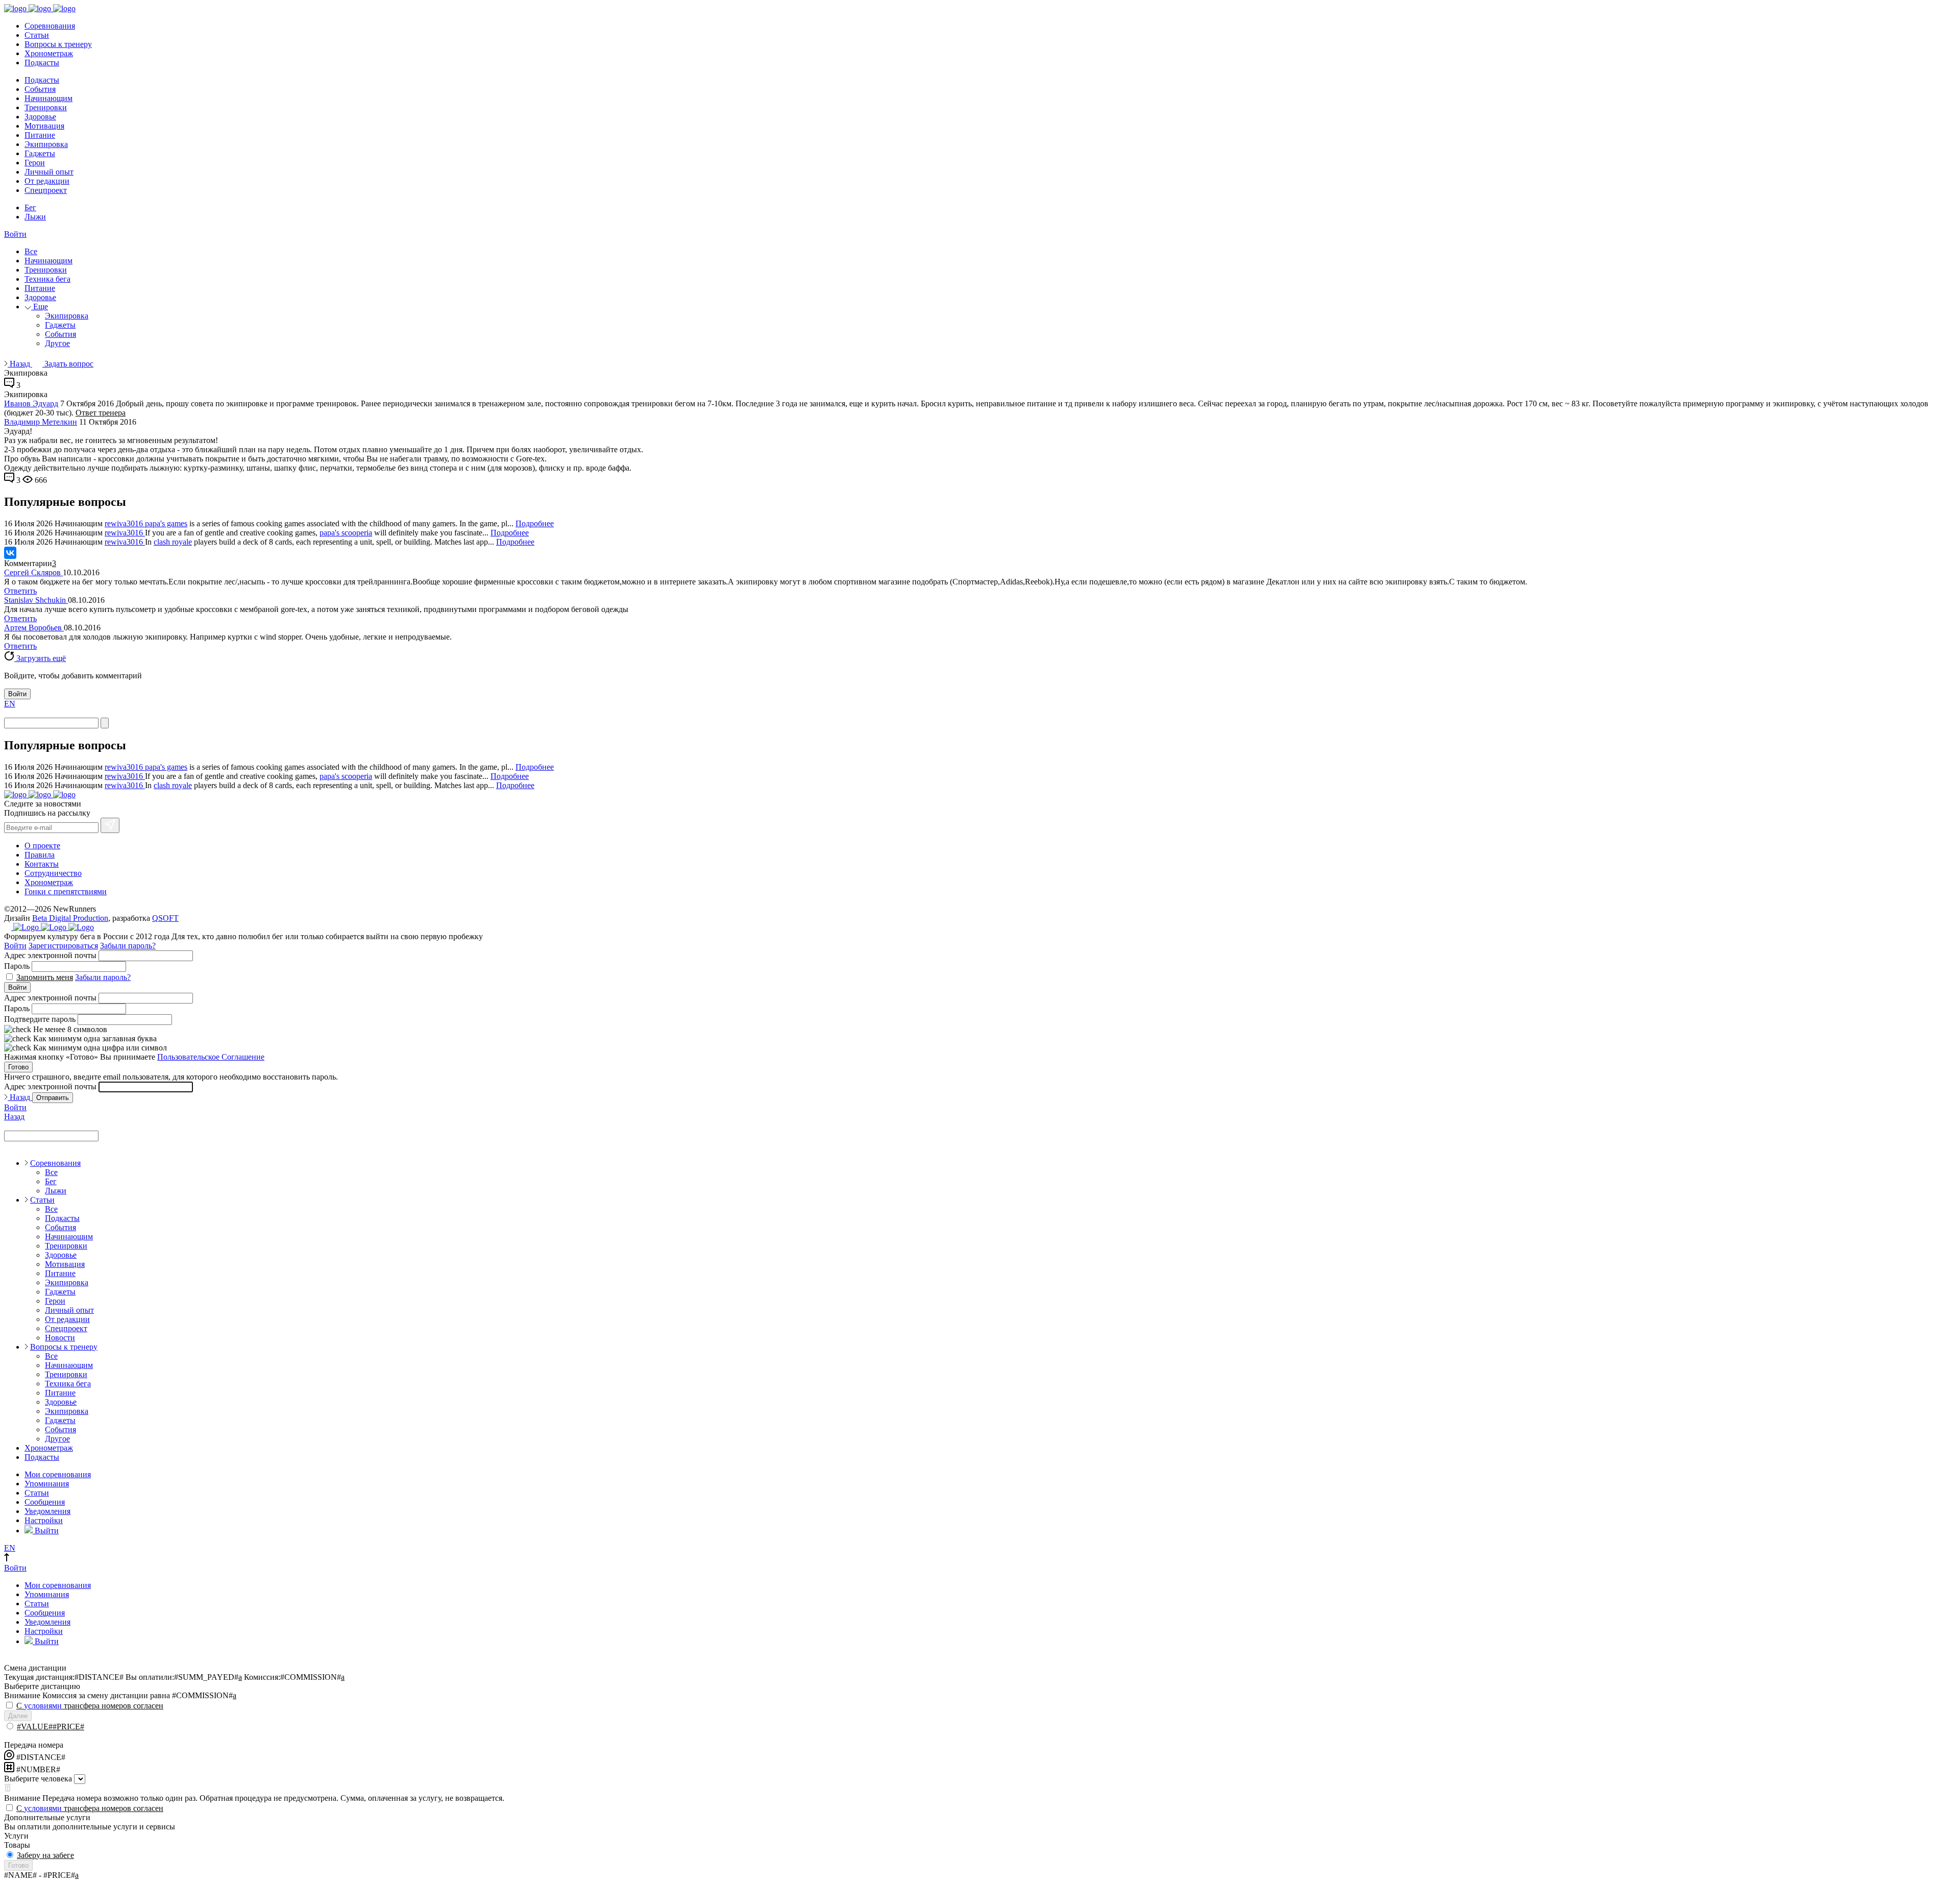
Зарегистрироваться (63, 946)
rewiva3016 (125, 523)
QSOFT (165, 918)
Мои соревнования (58, 1474)
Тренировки (46, 107)
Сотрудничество (53, 873)
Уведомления (47, 1511)
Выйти (46, 1531)
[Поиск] (105, 723)
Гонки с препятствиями (66, 891)
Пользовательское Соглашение (211, 1057)
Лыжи (35, 217)
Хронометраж (49, 53)
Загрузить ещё (40, 658)
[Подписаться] (110, 825)
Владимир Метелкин (41, 422)
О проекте (42, 846)
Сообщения (45, 1502)
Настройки (44, 1520)
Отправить (53, 1098)
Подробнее (535, 523)
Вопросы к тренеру (58, 44)
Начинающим (48, 98)
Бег (30, 207)
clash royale (173, 542)
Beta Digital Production (70, 918)
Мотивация (44, 126)
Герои (35, 163)
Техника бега (47, 279)
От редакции (47, 181)
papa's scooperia (346, 533)
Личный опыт (49, 172)
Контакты (42, 864)
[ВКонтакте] (10, 553)
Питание (40, 135)
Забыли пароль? (128, 946)
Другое (57, 343)
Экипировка (46, 144)
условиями (43, 1706)
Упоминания (47, 1484)
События (40, 89)
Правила (40, 855)
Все (31, 251)
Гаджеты (40, 153)
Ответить (20, 591)
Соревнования (50, 26)
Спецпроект (46, 190)
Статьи (37, 35)
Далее (18, 1716)
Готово (18, 1067)
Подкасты (42, 63)
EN (10, 704)
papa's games (166, 523)
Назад (20, 364)
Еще (40, 307)
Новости (60, 1338)
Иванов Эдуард (31, 403)
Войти (15, 234)
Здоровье (40, 117)
